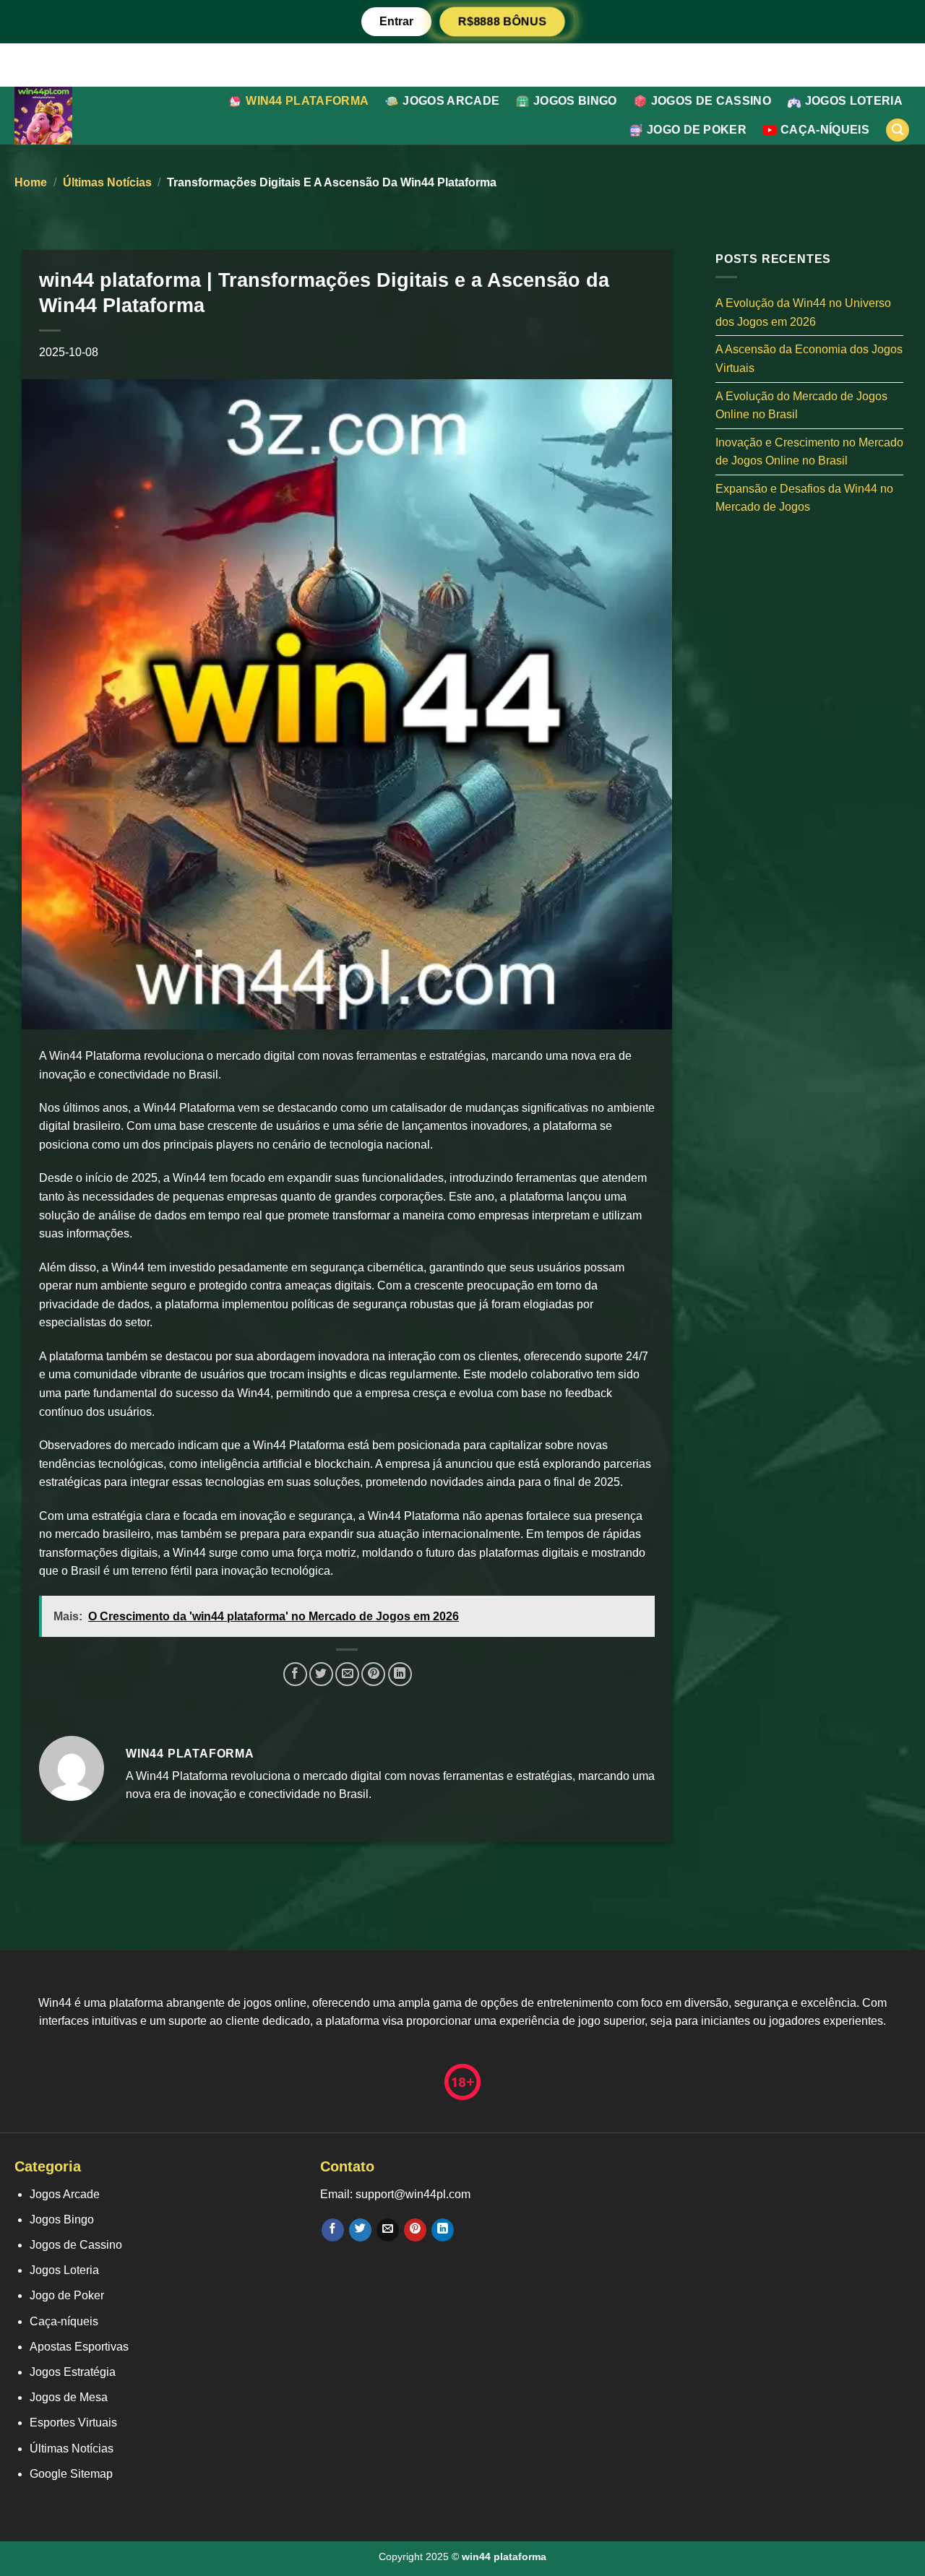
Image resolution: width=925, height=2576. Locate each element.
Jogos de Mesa (69, 2397)
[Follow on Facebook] (333, 2230)
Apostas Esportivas (79, 2347)
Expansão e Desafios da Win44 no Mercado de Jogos (804, 497)
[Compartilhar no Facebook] (295, 1674)
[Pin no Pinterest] (373, 1674)
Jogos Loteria (854, 101)
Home (31, 182)
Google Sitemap (71, 2474)
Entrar (396, 21)
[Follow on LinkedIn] (443, 2230)
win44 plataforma (307, 101)
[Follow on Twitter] (360, 2230)
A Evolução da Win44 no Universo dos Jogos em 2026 (803, 312)
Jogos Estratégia (73, 2372)
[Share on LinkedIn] (400, 1674)
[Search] (898, 130)
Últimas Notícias (107, 182)
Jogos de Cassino (711, 101)
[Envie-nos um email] (388, 2230)
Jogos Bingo (575, 101)
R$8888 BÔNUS (502, 22)
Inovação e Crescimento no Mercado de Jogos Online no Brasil (809, 451)
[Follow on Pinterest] (415, 2230)
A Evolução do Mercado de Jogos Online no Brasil (801, 405)
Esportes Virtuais (73, 2422)
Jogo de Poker (697, 130)
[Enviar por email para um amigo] (347, 1674)
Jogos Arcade (451, 101)
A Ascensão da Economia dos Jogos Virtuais (809, 359)
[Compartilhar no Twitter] (321, 1674)
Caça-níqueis (825, 130)
